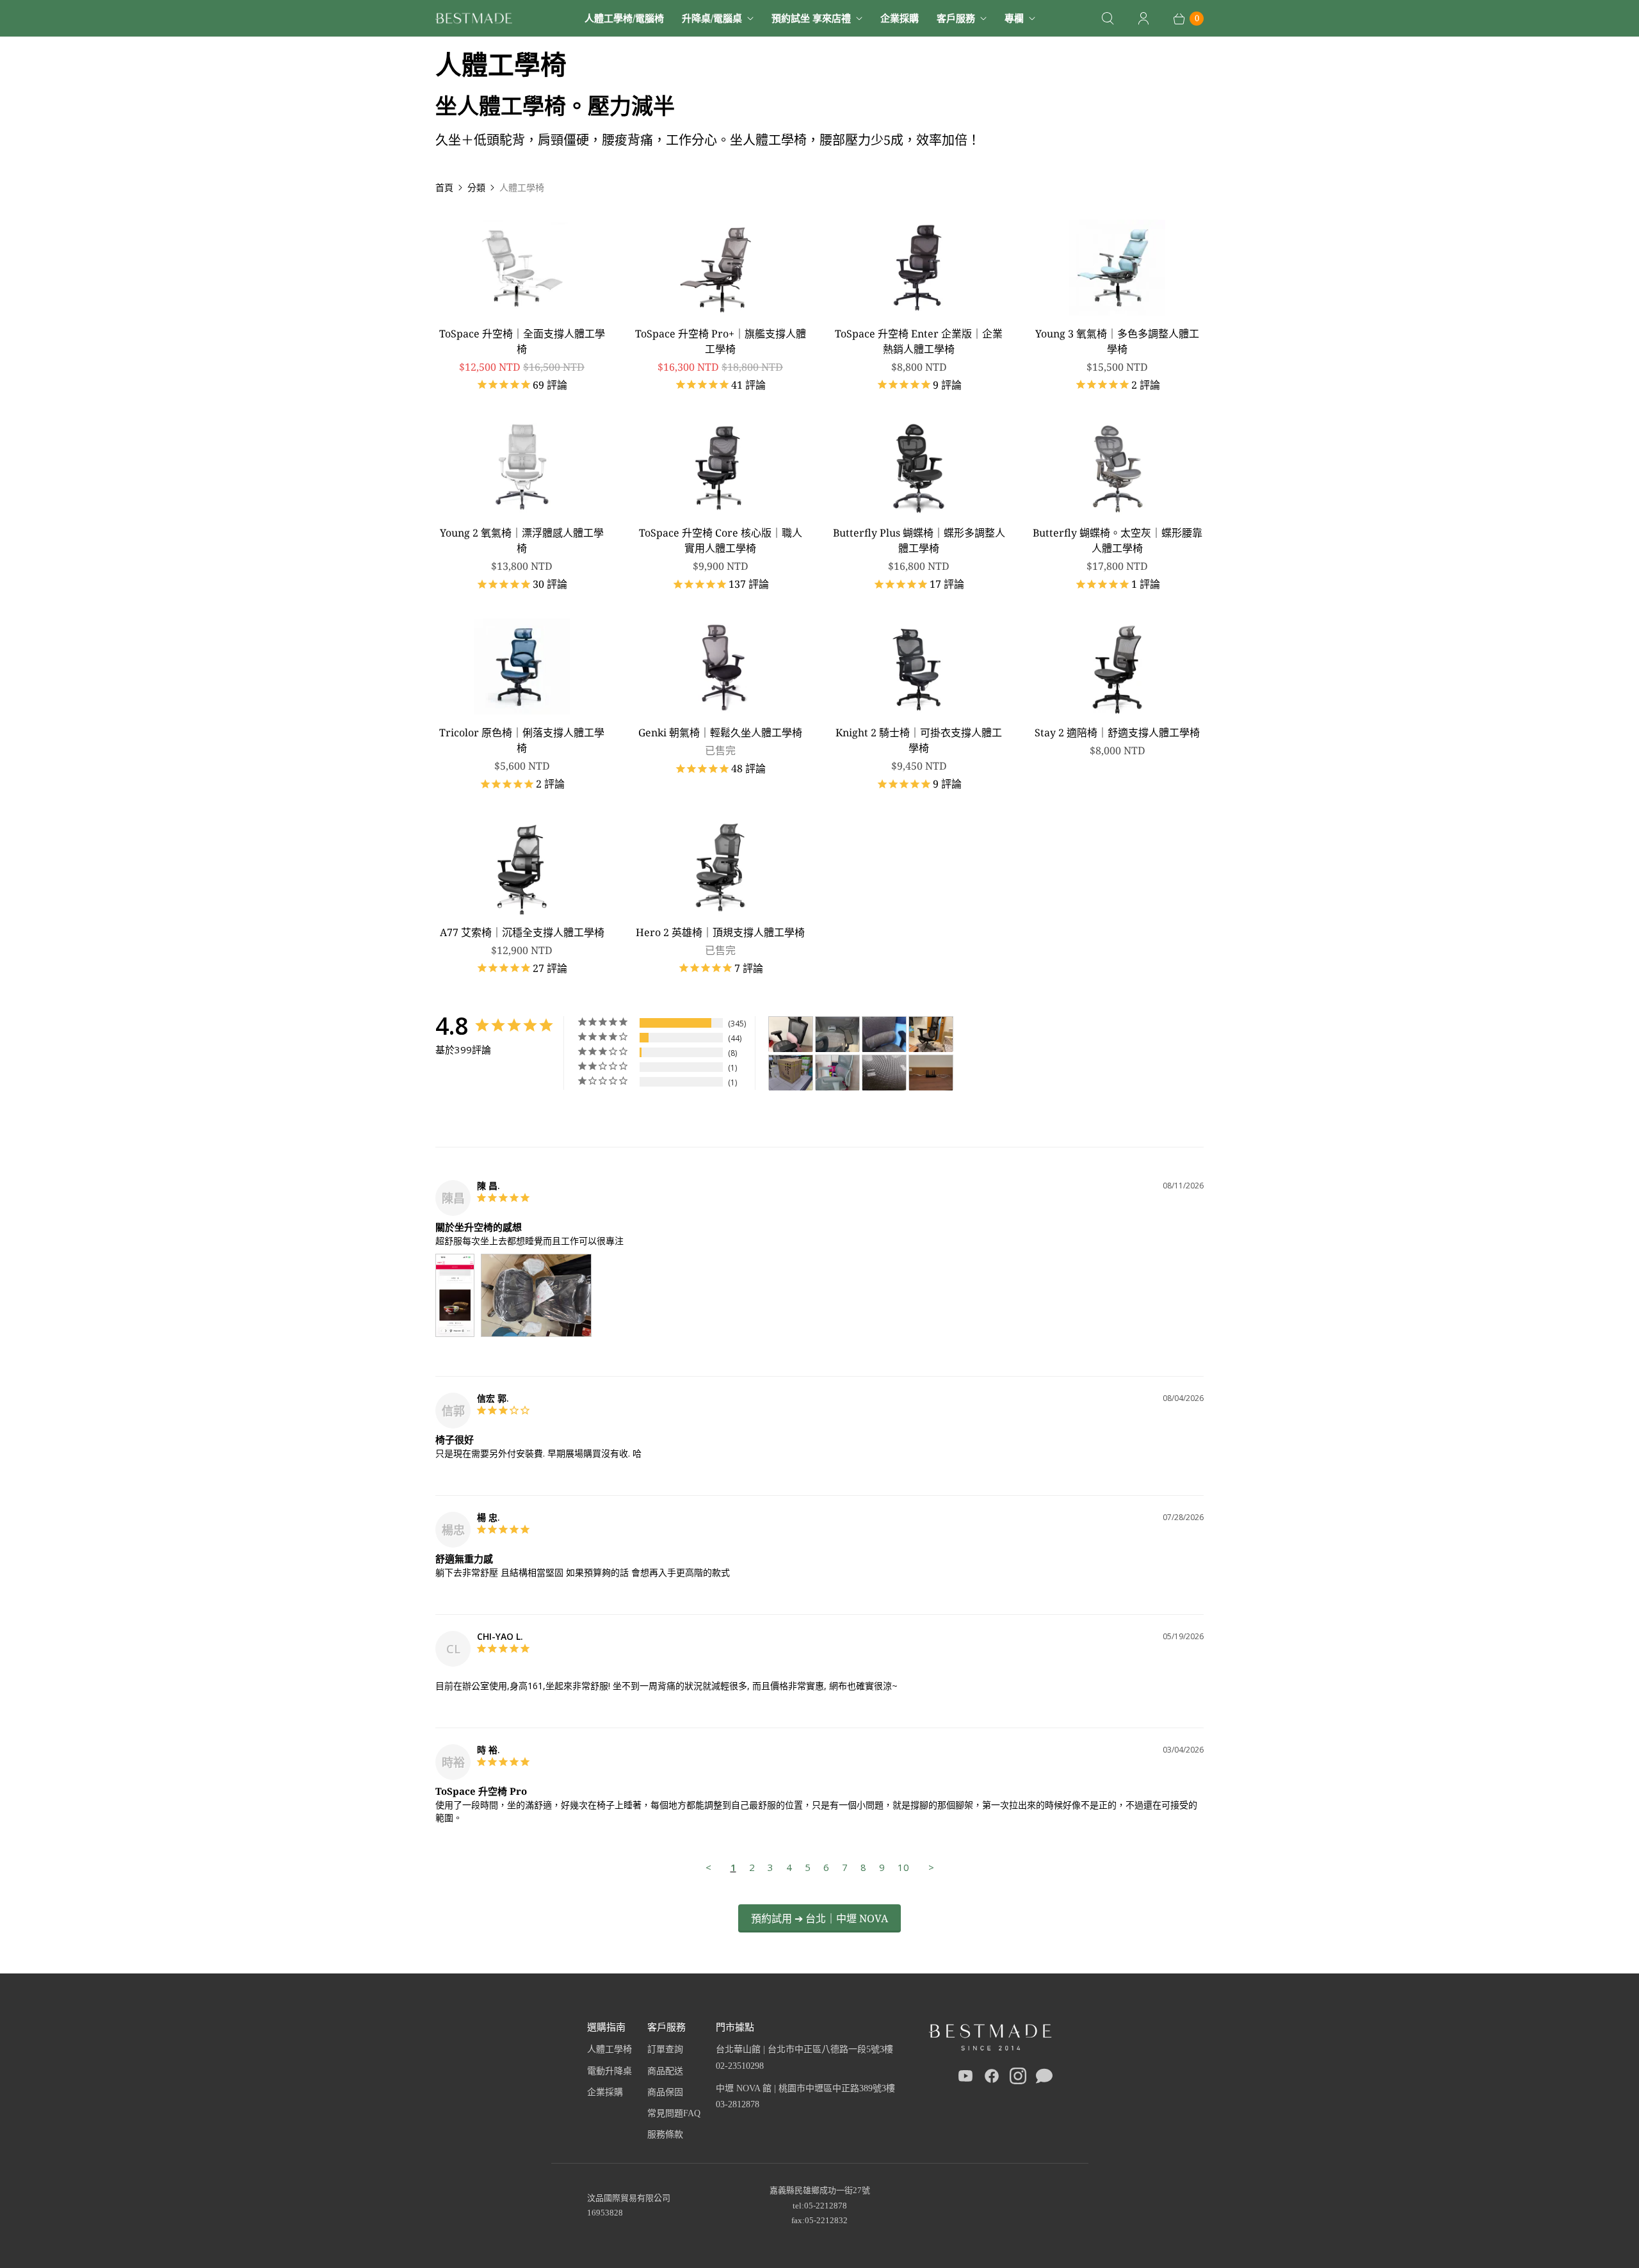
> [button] (931, 1867)
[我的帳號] (1143, 19)
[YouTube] (965, 2078)
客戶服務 (956, 18)
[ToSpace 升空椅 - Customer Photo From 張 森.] (791, 1073)
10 (903, 1867)
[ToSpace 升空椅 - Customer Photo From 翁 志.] (837, 1034)
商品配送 (665, 2071)
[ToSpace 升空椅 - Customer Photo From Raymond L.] (884, 1073)
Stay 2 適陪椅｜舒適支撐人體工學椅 (1117, 733)
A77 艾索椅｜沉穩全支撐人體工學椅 (522, 932)
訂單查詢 (665, 2049)
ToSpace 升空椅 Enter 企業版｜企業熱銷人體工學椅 (919, 341)
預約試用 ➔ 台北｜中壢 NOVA (819, 1918)
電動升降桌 (610, 2071)
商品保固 (665, 2092)
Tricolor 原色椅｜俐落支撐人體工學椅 (522, 740)
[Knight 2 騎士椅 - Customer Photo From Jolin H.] (791, 1034)
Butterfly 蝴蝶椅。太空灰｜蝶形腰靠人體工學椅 (1118, 540)
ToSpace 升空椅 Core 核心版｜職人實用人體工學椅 (721, 540)
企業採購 (900, 18)
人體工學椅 (610, 2049)
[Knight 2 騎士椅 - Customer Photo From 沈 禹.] (931, 1073)
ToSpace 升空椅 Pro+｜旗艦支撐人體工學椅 (721, 341)
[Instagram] (1018, 2078)
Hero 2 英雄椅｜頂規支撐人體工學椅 (720, 932)
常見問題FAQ (674, 2113)
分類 (476, 187)
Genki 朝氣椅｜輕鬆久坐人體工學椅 (720, 733)
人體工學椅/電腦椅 (624, 18)
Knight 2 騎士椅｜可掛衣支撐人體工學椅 (919, 740)
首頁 (444, 187)
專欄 (1014, 18)
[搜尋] (1108, 19)
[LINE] (1044, 2078)
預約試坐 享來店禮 (811, 18)
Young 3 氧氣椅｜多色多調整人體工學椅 (1117, 341)
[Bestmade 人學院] (474, 18)
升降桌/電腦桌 (712, 18)
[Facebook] (992, 2078)
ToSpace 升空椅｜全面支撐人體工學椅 (522, 341)
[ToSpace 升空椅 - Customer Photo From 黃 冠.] (884, 1034)
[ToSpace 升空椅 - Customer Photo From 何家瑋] (931, 1034)
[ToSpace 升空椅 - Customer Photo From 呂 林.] (837, 1073)
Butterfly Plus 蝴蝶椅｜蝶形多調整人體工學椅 (919, 540)
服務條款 (665, 2134)
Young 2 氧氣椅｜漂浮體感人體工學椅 (522, 540)
